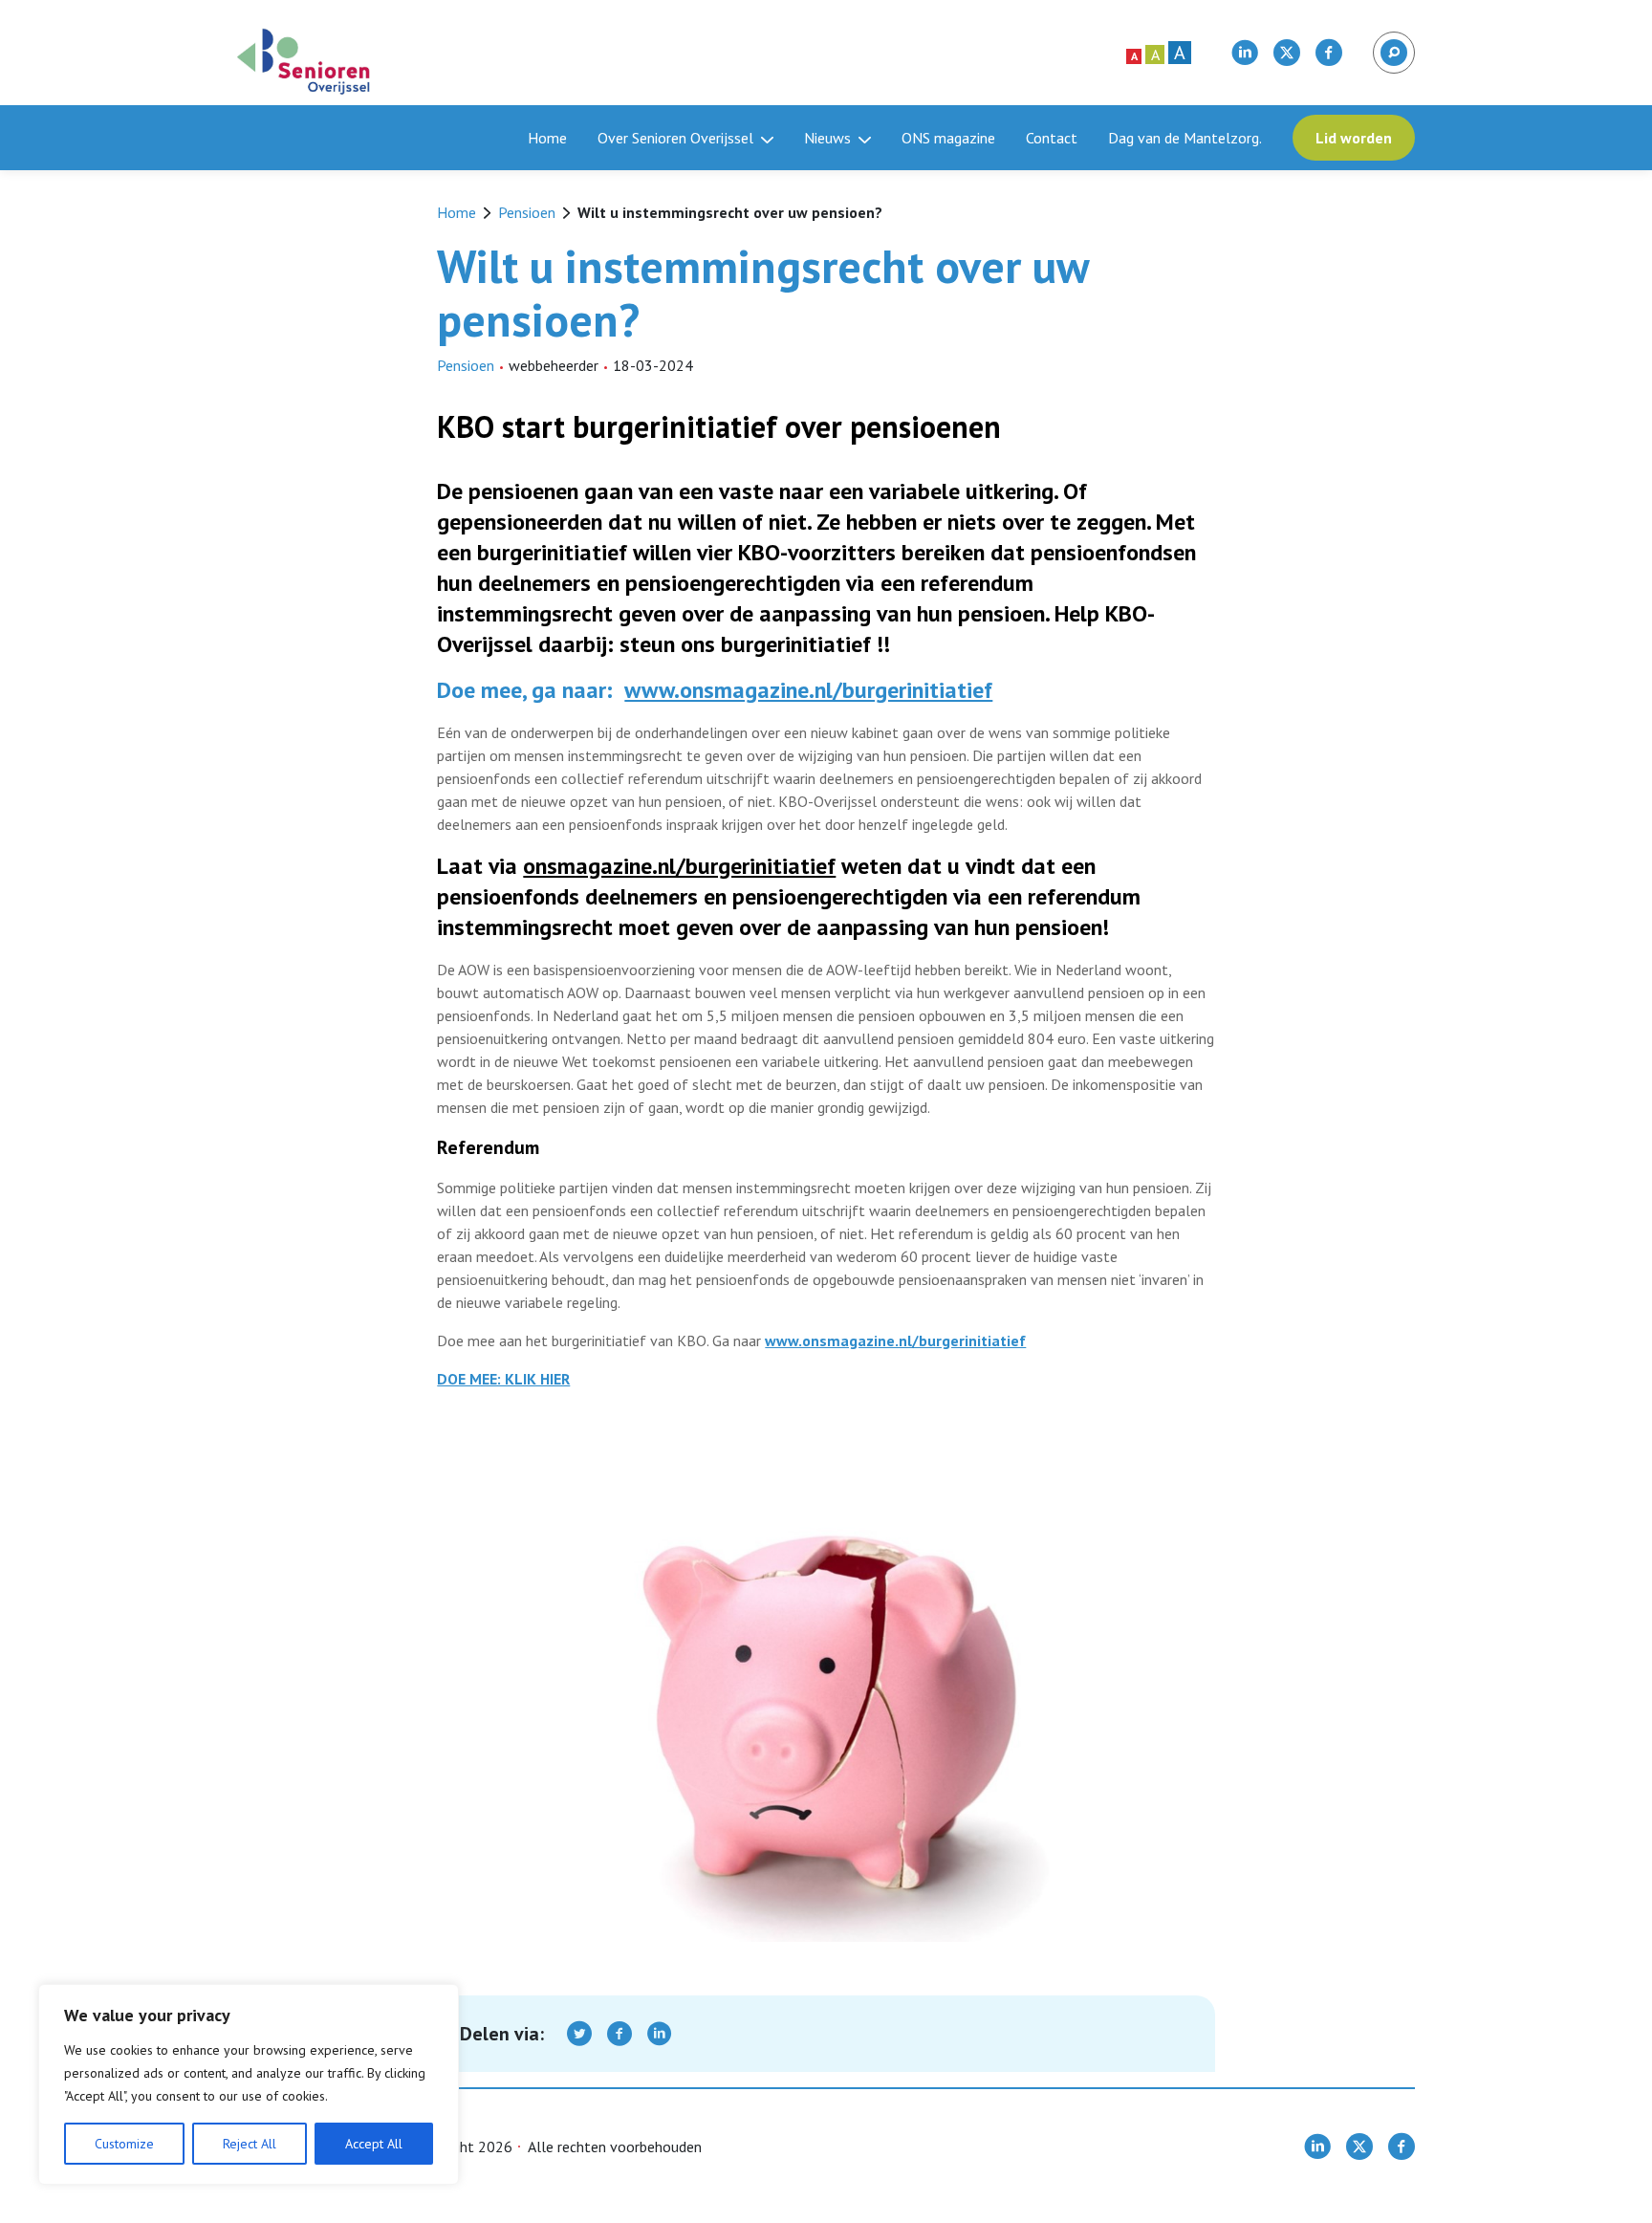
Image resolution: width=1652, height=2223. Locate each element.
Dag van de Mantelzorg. (1185, 138)
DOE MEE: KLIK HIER (503, 1379)
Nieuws (827, 138)
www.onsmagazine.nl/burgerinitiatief (808, 690)
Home (547, 138)
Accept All (374, 2144)
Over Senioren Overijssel (675, 138)
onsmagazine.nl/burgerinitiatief (679, 866)
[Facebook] (619, 2034)
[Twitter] (579, 2034)
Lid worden (1354, 138)
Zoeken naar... (1392, 44)
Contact (1052, 138)
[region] (249, 2084)
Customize (124, 2144)
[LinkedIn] (660, 2034)
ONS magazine (948, 138)
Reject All (250, 2144)
